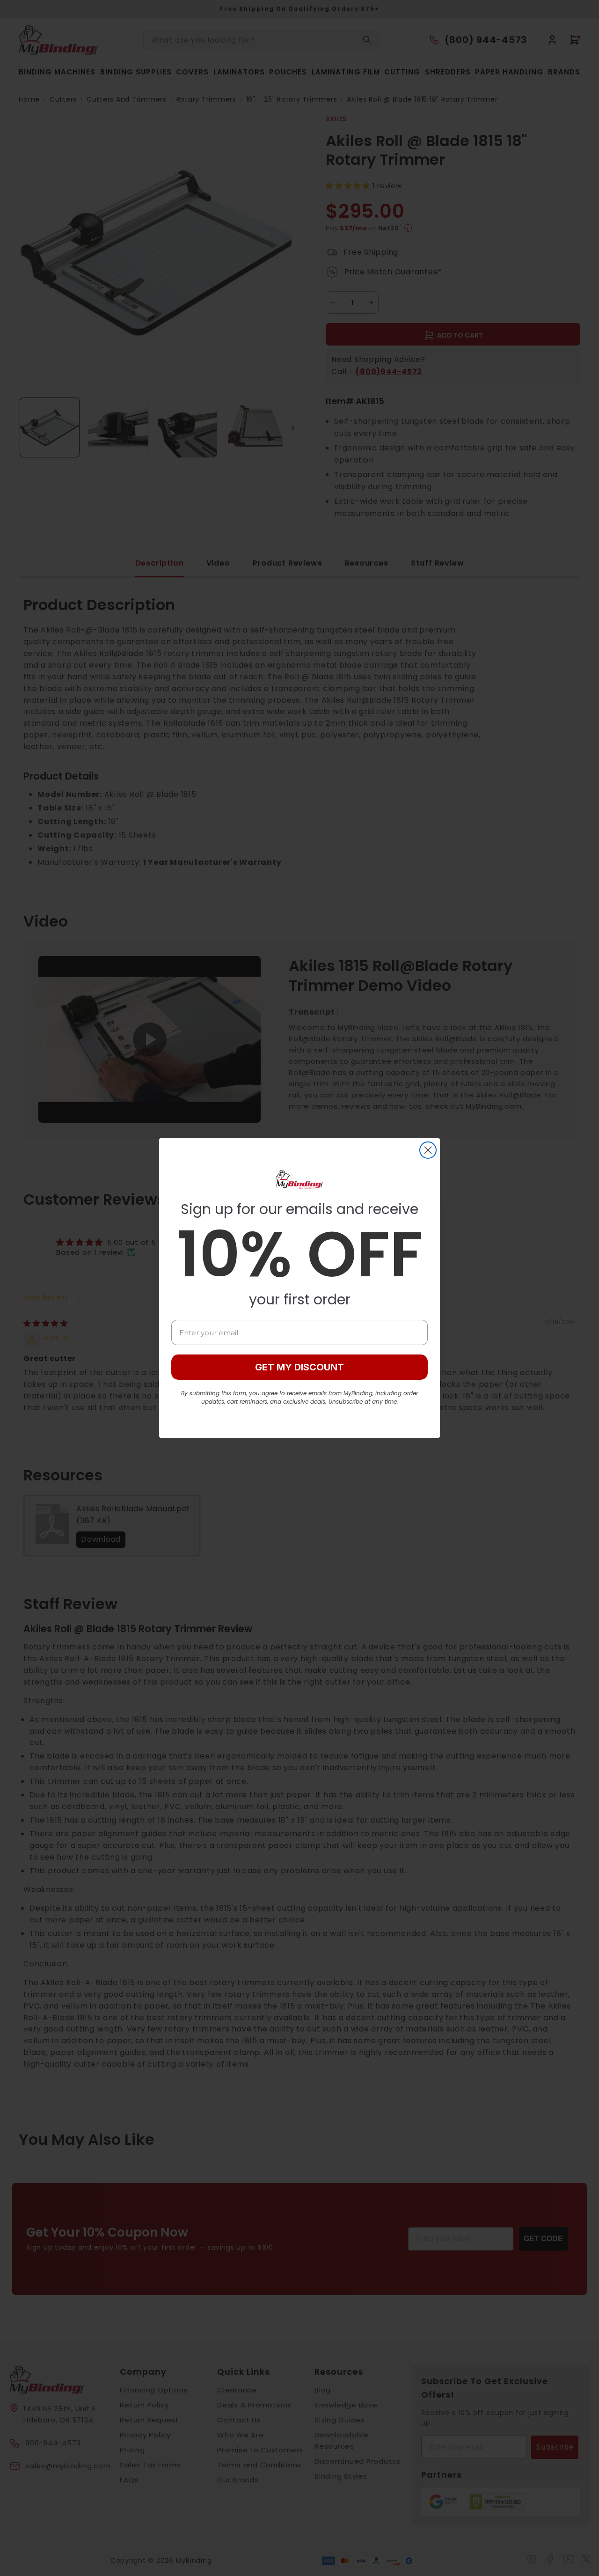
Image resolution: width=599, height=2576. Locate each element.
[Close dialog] (428, 1150)
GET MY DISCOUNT (299, 1367)
